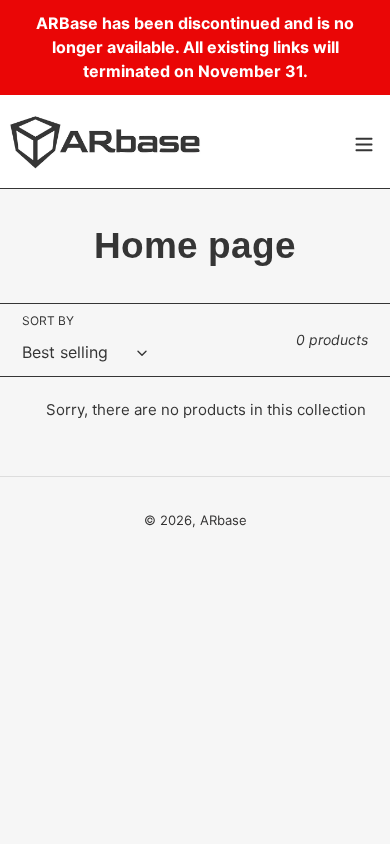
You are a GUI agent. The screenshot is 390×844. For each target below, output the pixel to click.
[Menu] (364, 141)
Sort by (48, 320)
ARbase (223, 520)
